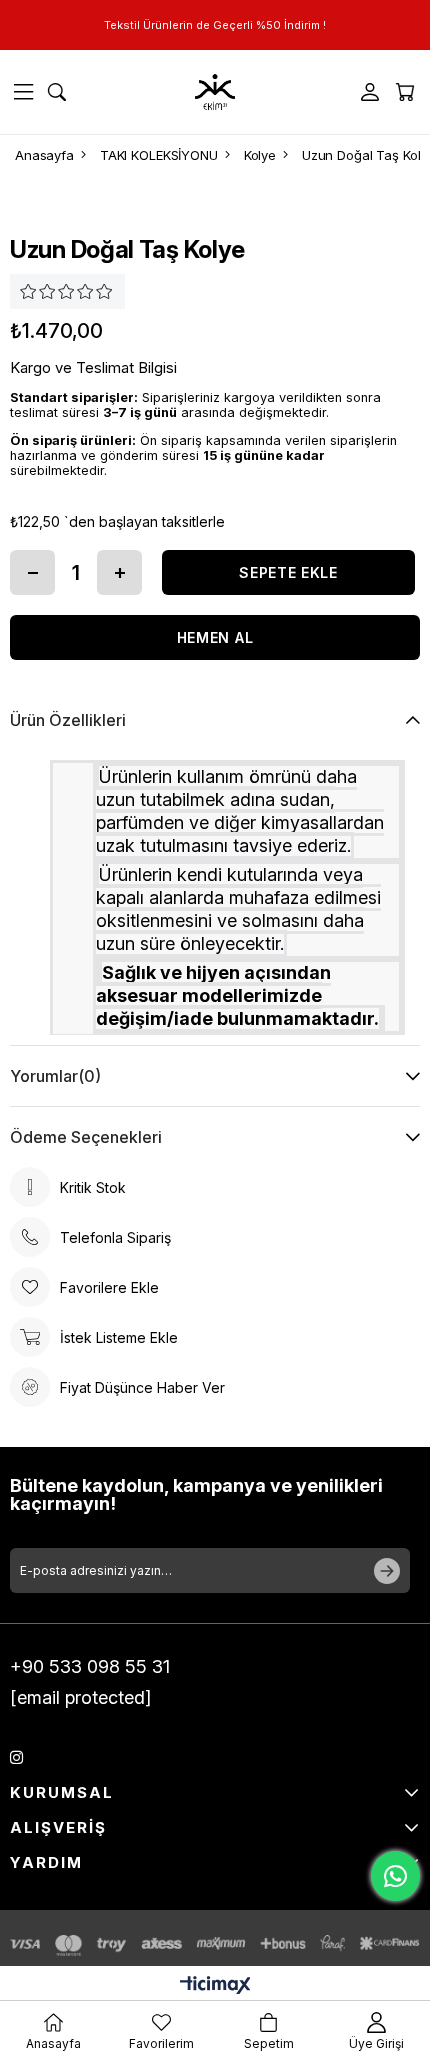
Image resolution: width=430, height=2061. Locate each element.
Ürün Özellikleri (68, 720)
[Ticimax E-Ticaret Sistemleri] (215, 1986)
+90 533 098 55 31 (90, 1666)
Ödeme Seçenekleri (86, 1137)
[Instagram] (16, 1757)
